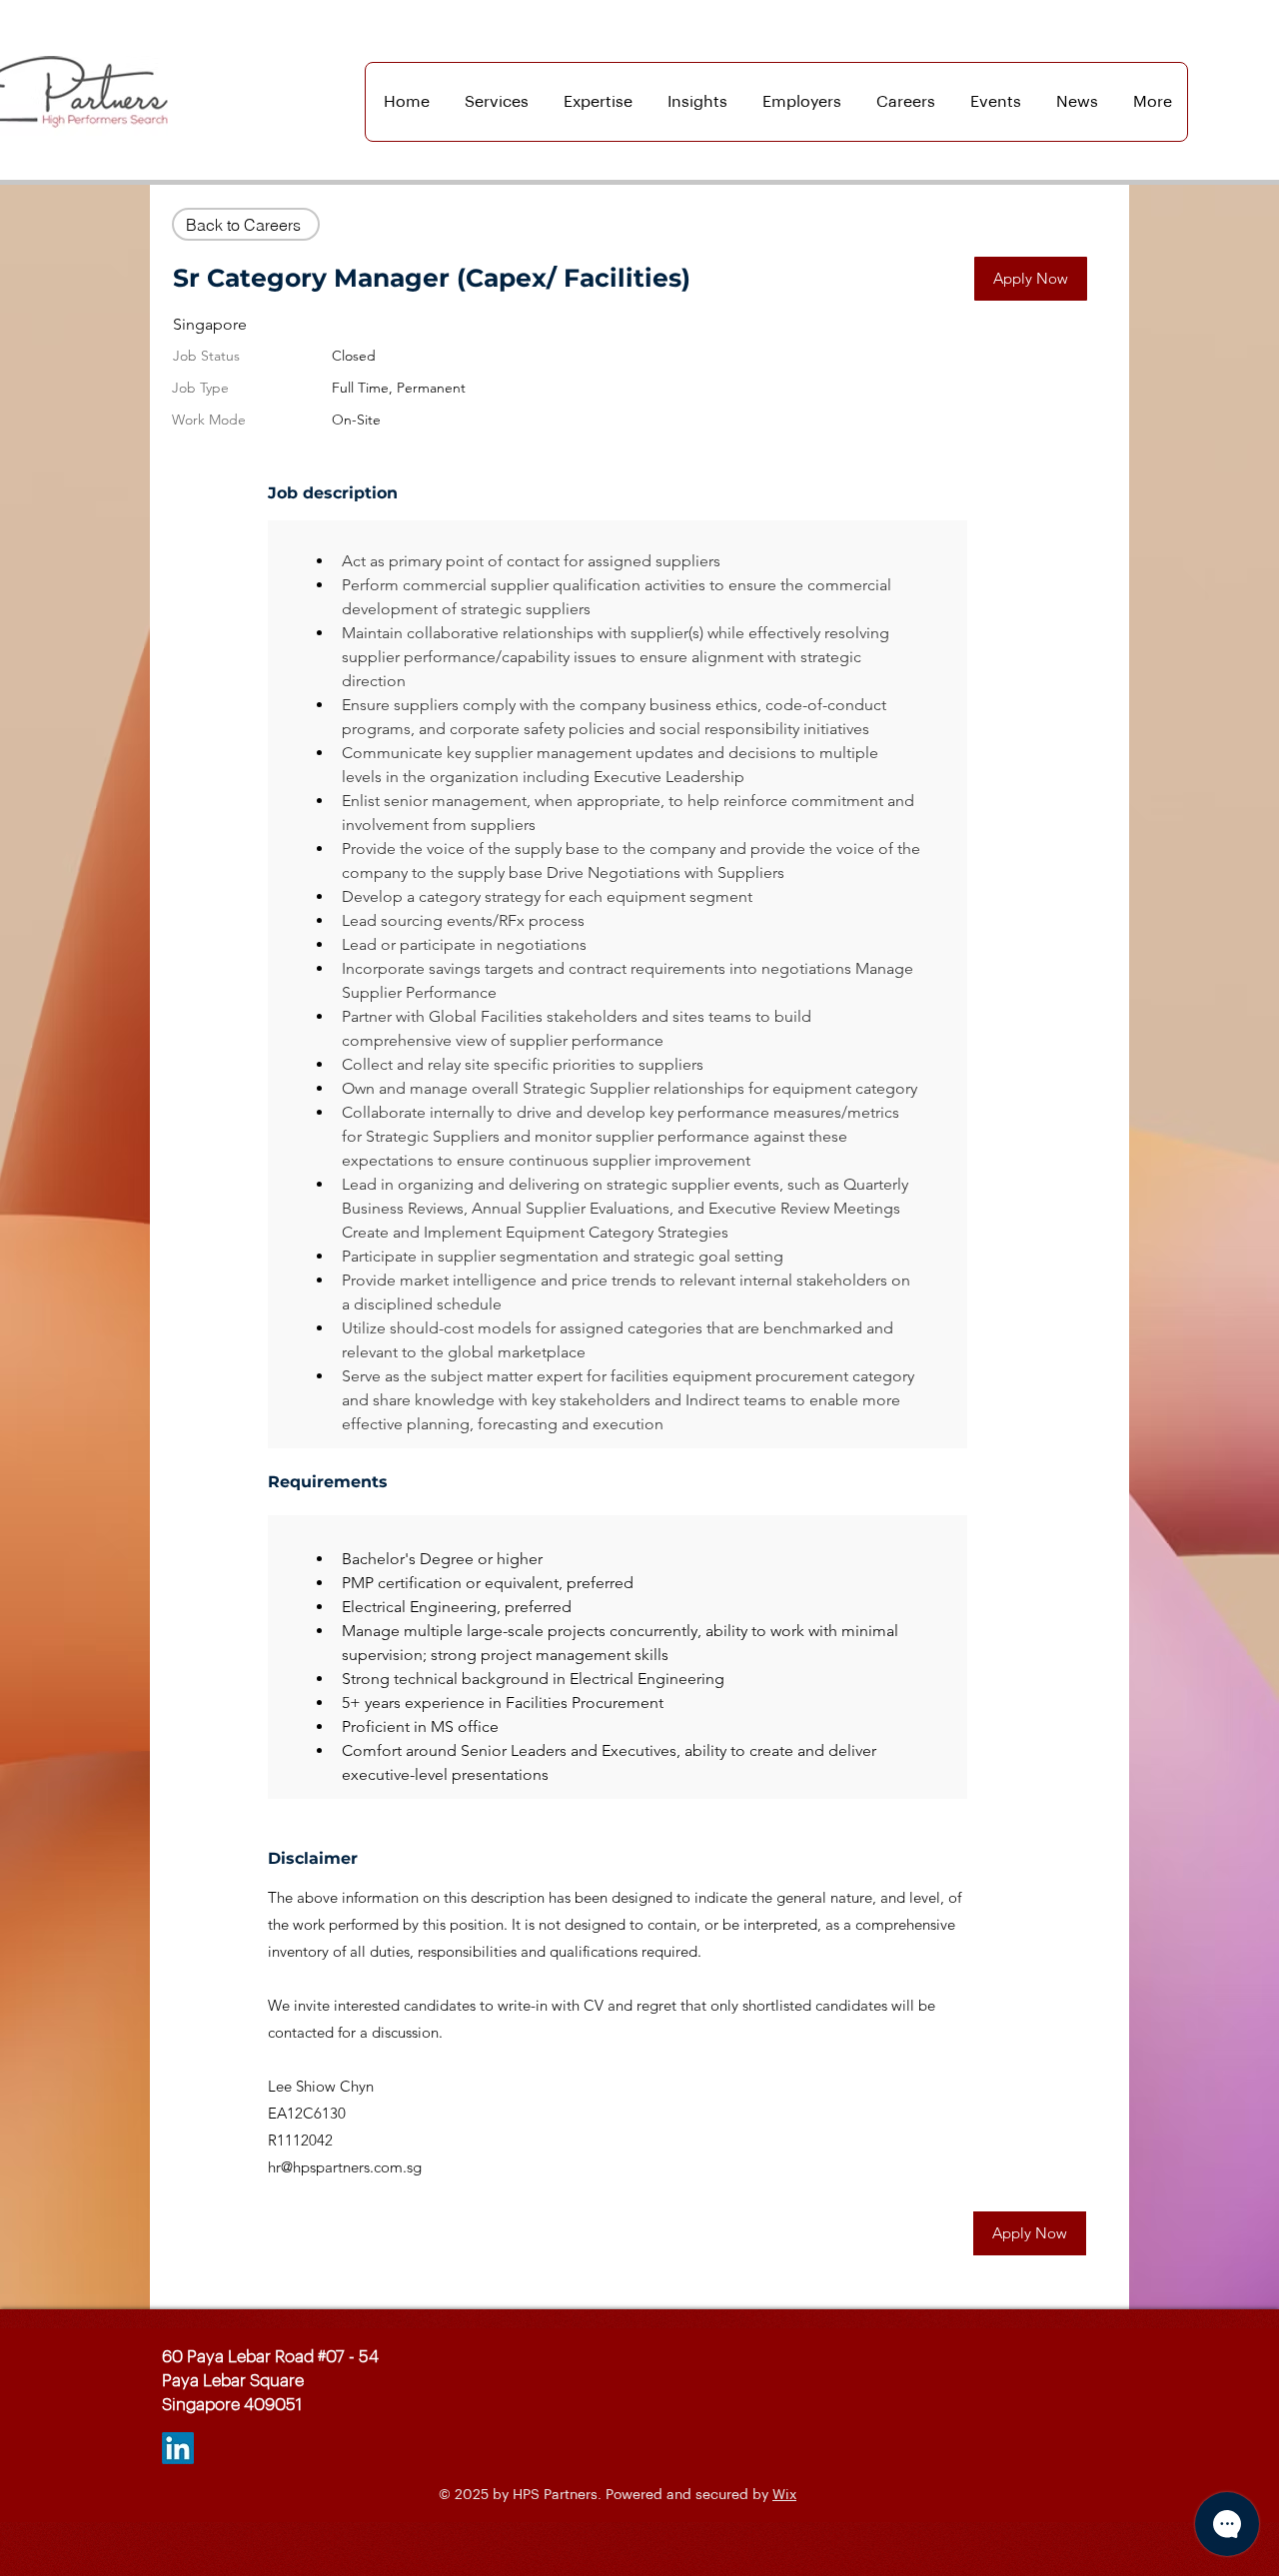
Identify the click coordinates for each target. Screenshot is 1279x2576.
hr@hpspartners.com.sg (345, 2167)
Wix (784, 2495)
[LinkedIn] (178, 2448)
